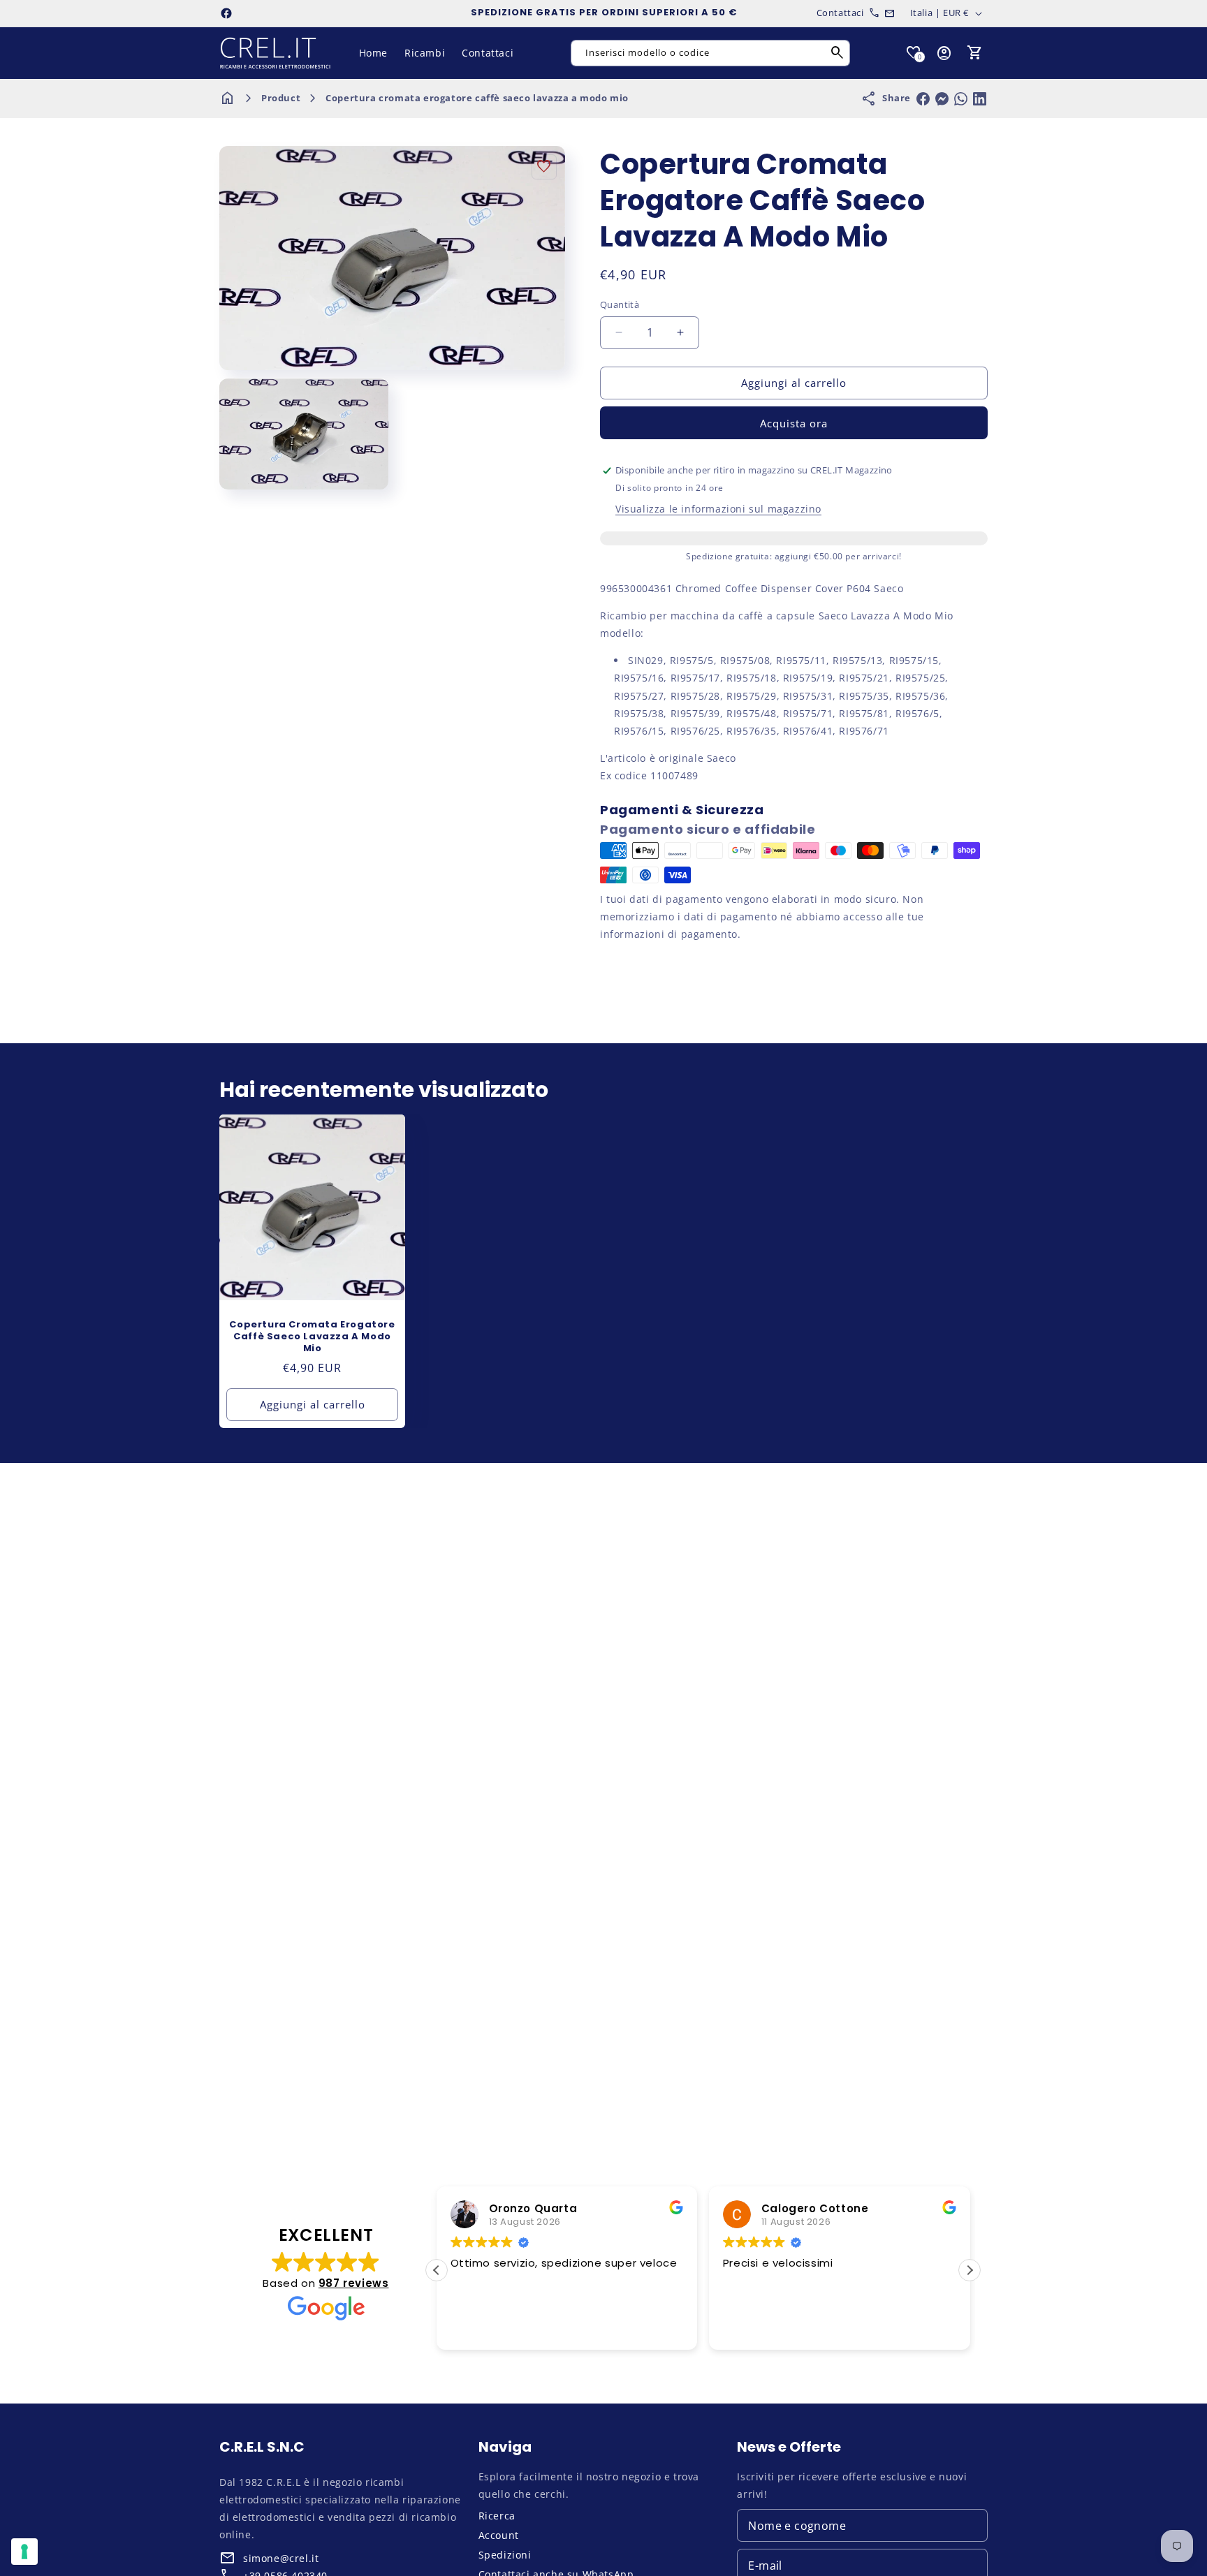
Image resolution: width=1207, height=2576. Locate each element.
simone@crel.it (281, 2558)
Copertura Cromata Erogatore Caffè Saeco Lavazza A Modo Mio (312, 1337)
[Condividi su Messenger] (942, 99)
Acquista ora (794, 423)
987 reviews (354, 2283)
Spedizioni (505, 2555)
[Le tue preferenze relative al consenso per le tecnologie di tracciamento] (24, 2552)
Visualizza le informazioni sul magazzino (718, 509)
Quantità (620, 304)
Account (499, 2535)
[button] (975, 53)
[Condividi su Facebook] (923, 99)
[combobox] (710, 53)
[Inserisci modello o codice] (837, 53)
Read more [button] (925, 2329)
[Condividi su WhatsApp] (961, 99)
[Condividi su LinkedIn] (980, 99)
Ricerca (497, 2516)
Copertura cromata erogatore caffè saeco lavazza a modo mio (477, 98)
